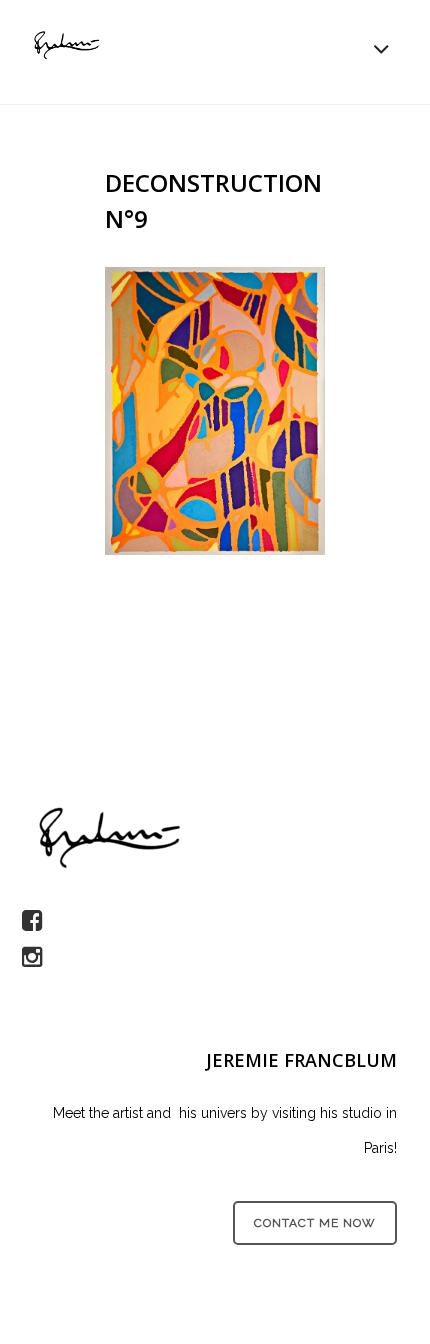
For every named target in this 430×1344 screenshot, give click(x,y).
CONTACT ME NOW (315, 1223)
